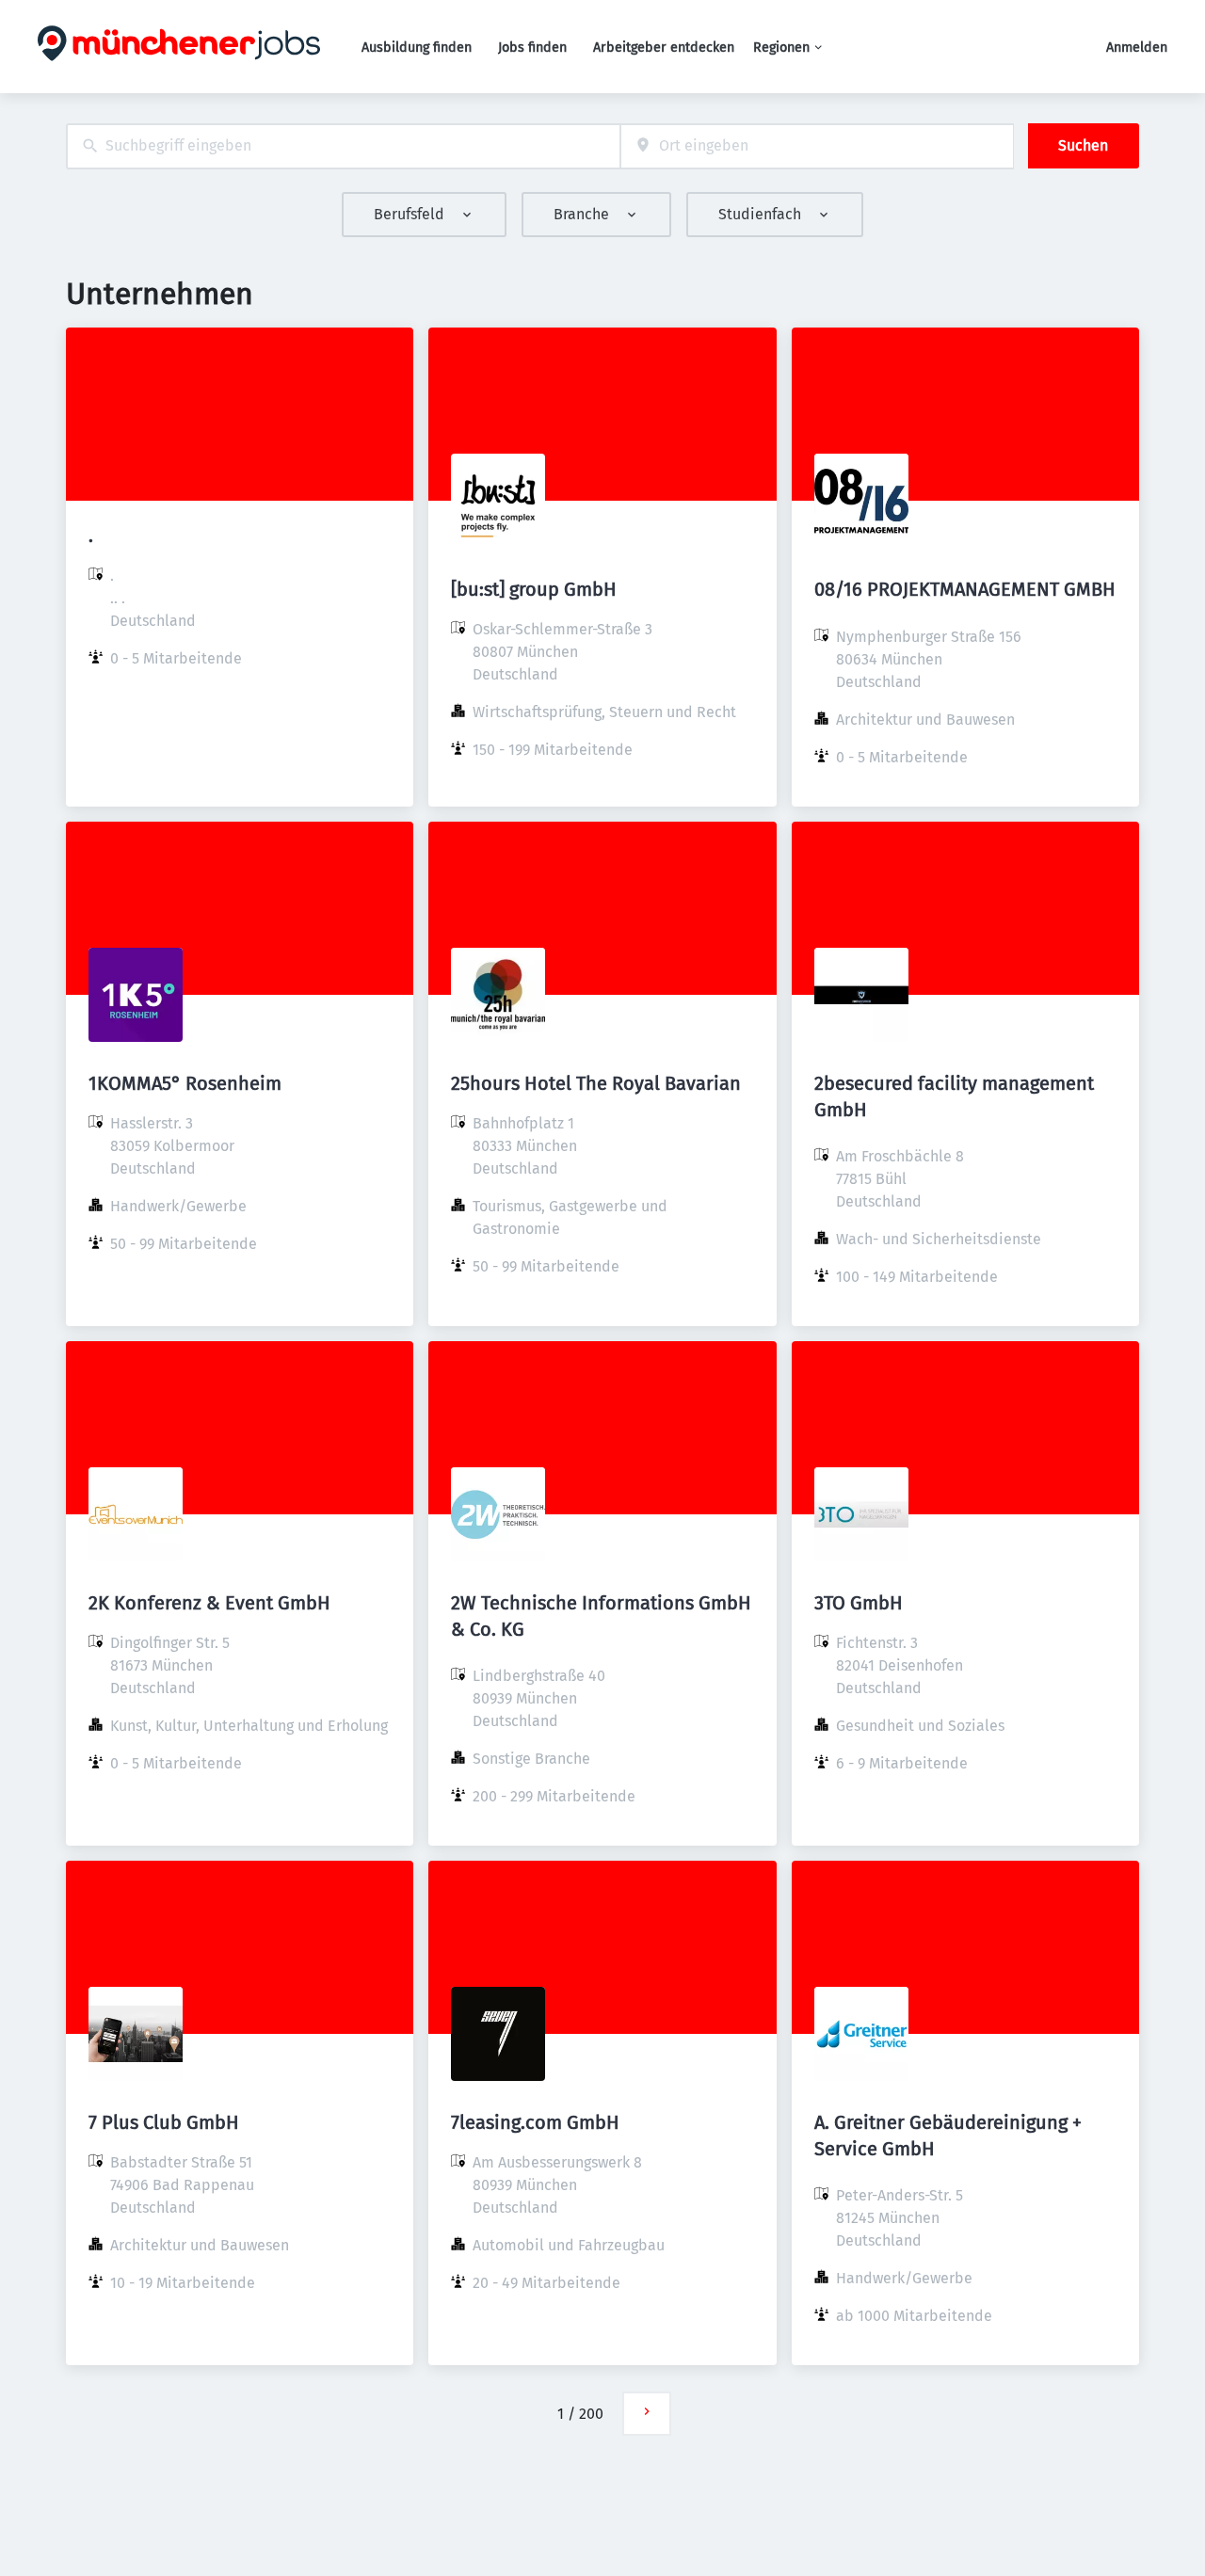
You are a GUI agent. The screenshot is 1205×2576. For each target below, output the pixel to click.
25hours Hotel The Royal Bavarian (596, 1083)
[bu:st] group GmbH (534, 589)
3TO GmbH (859, 1603)
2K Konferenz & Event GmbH (209, 1603)
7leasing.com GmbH (535, 2122)
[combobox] (343, 146)
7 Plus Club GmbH (164, 2122)
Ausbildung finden (417, 48)
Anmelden (1137, 48)
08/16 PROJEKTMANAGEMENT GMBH (965, 589)
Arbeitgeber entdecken (664, 48)
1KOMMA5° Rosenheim (185, 1083)
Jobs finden (532, 48)
